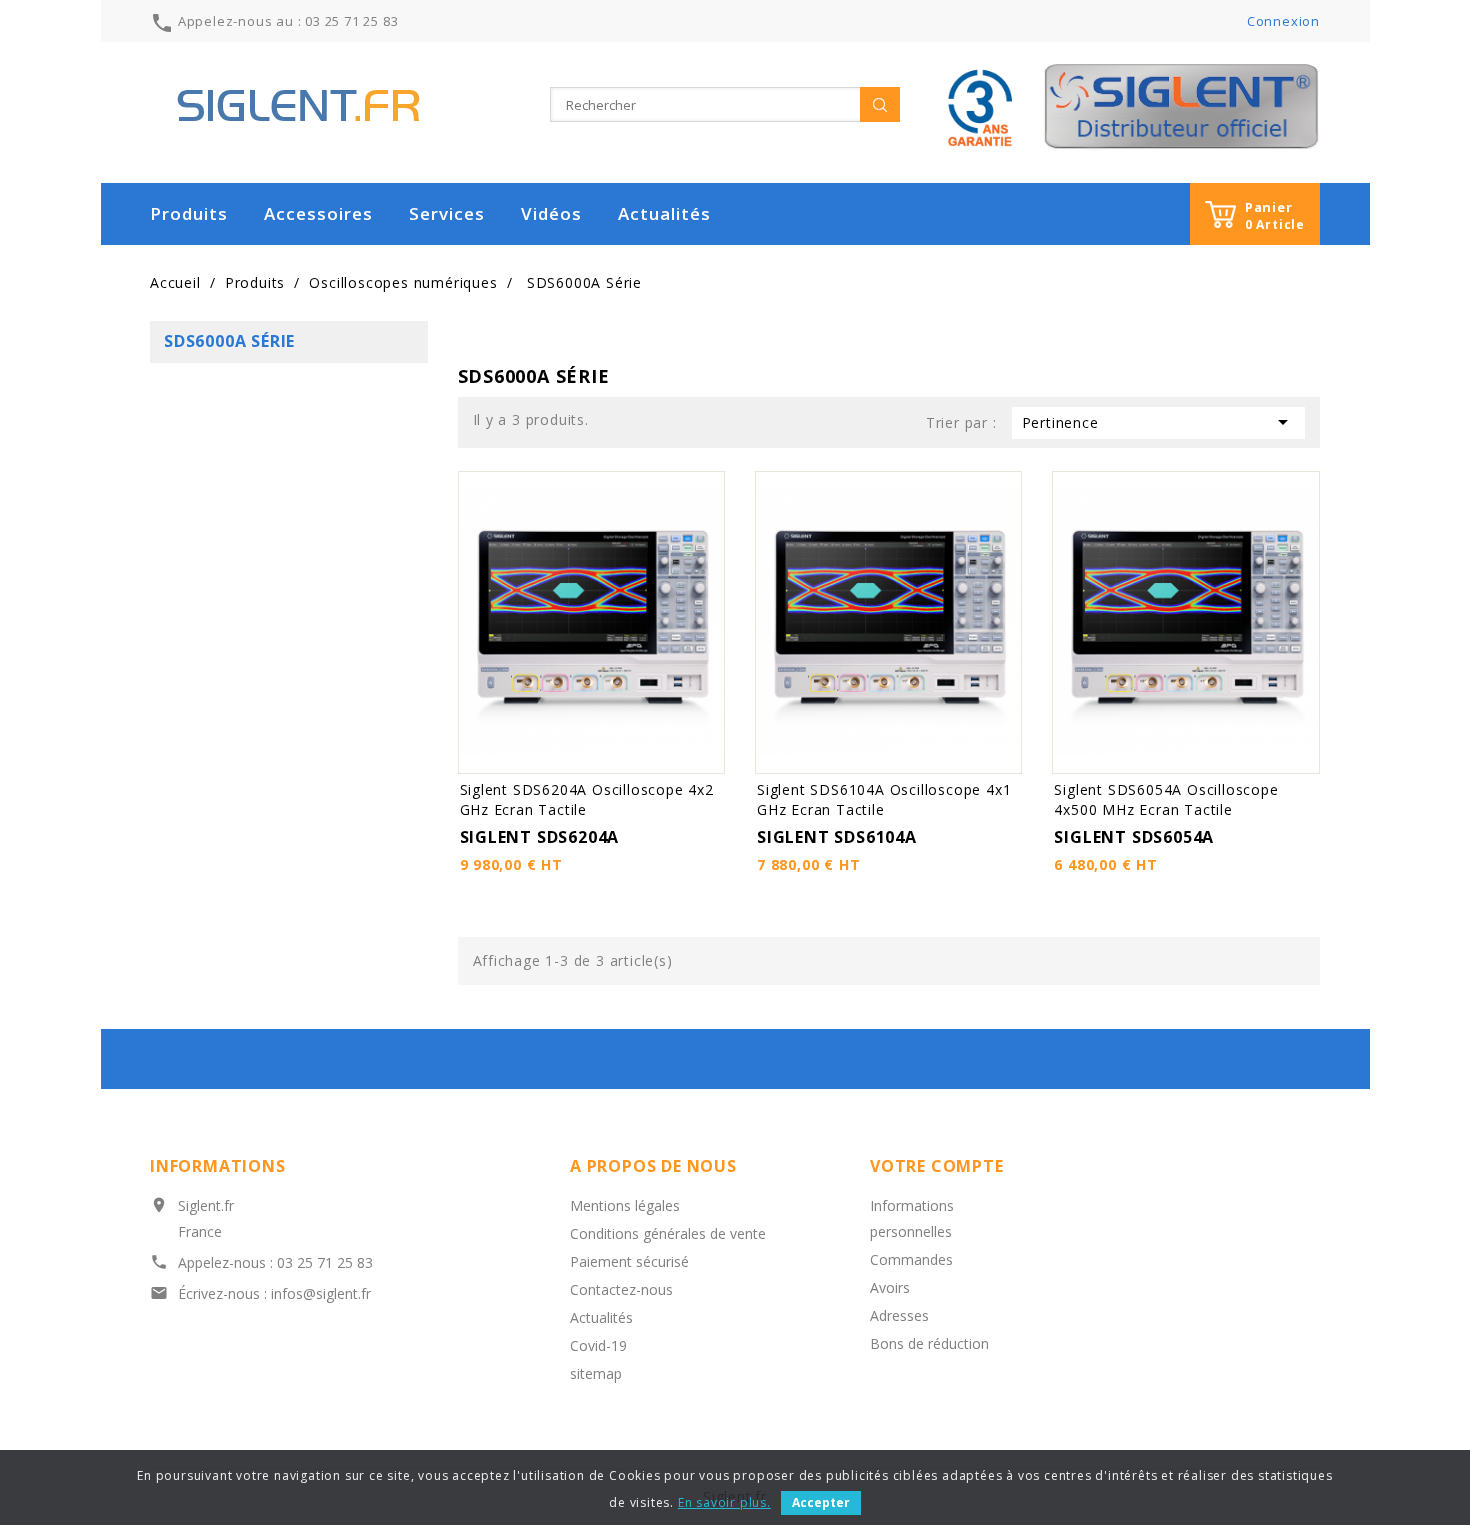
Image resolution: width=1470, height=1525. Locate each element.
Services (447, 213)
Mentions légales (625, 1205)
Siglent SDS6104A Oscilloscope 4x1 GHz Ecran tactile (884, 799)
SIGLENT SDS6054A (1134, 837)
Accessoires (318, 213)
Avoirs (890, 1287)
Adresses (899, 1315)
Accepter (821, 1502)
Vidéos (551, 213)
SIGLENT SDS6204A (540, 837)
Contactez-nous (621, 1289)
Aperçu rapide (706, 489)
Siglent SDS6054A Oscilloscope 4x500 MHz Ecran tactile (1166, 799)
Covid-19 (598, 1345)
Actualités (664, 213)
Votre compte (937, 1166)
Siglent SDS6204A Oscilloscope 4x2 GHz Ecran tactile (587, 799)
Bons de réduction (929, 1343)
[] (880, 104)
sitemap (596, 1373)
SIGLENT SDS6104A (837, 837)
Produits (189, 213)
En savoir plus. (724, 1502)
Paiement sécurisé (629, 1261)
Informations (218, 1166)
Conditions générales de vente (668, 1233)
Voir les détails (545, 755)
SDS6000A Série (229, 341)
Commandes (911, 1259)
